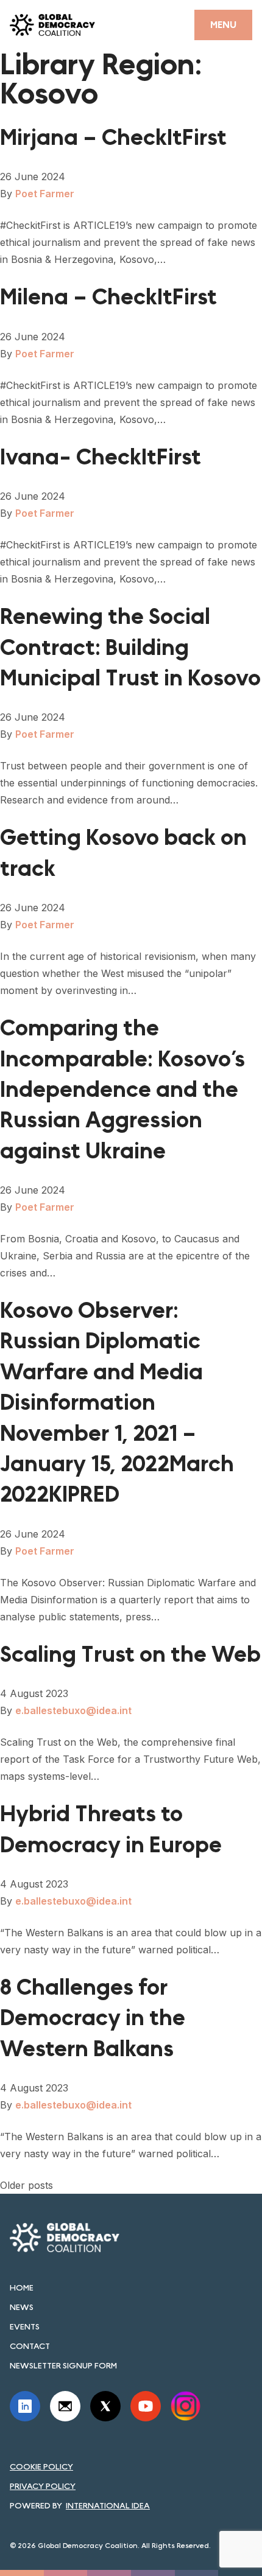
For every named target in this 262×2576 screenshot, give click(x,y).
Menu (223, 25)
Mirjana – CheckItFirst (113, 138)
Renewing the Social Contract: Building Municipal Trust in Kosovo (130, 648)
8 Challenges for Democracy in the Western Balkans (93, 2018)
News (22, 2307)
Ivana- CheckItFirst (101, 457)
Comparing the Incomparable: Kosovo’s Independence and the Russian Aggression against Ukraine (122, 1090)
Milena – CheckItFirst (108, 297)
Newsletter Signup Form (63, 2365)
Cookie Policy (41, 2466)
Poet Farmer (45, 194)
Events (25, 2326)
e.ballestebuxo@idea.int (73, 1710)
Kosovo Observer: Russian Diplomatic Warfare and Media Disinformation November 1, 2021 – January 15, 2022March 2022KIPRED (117, 1403)
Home (22, 2287)
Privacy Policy (43, 2486)
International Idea (108, 2505)
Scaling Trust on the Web (130, 1655)
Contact (30, 2346)
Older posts (27, 2185)
